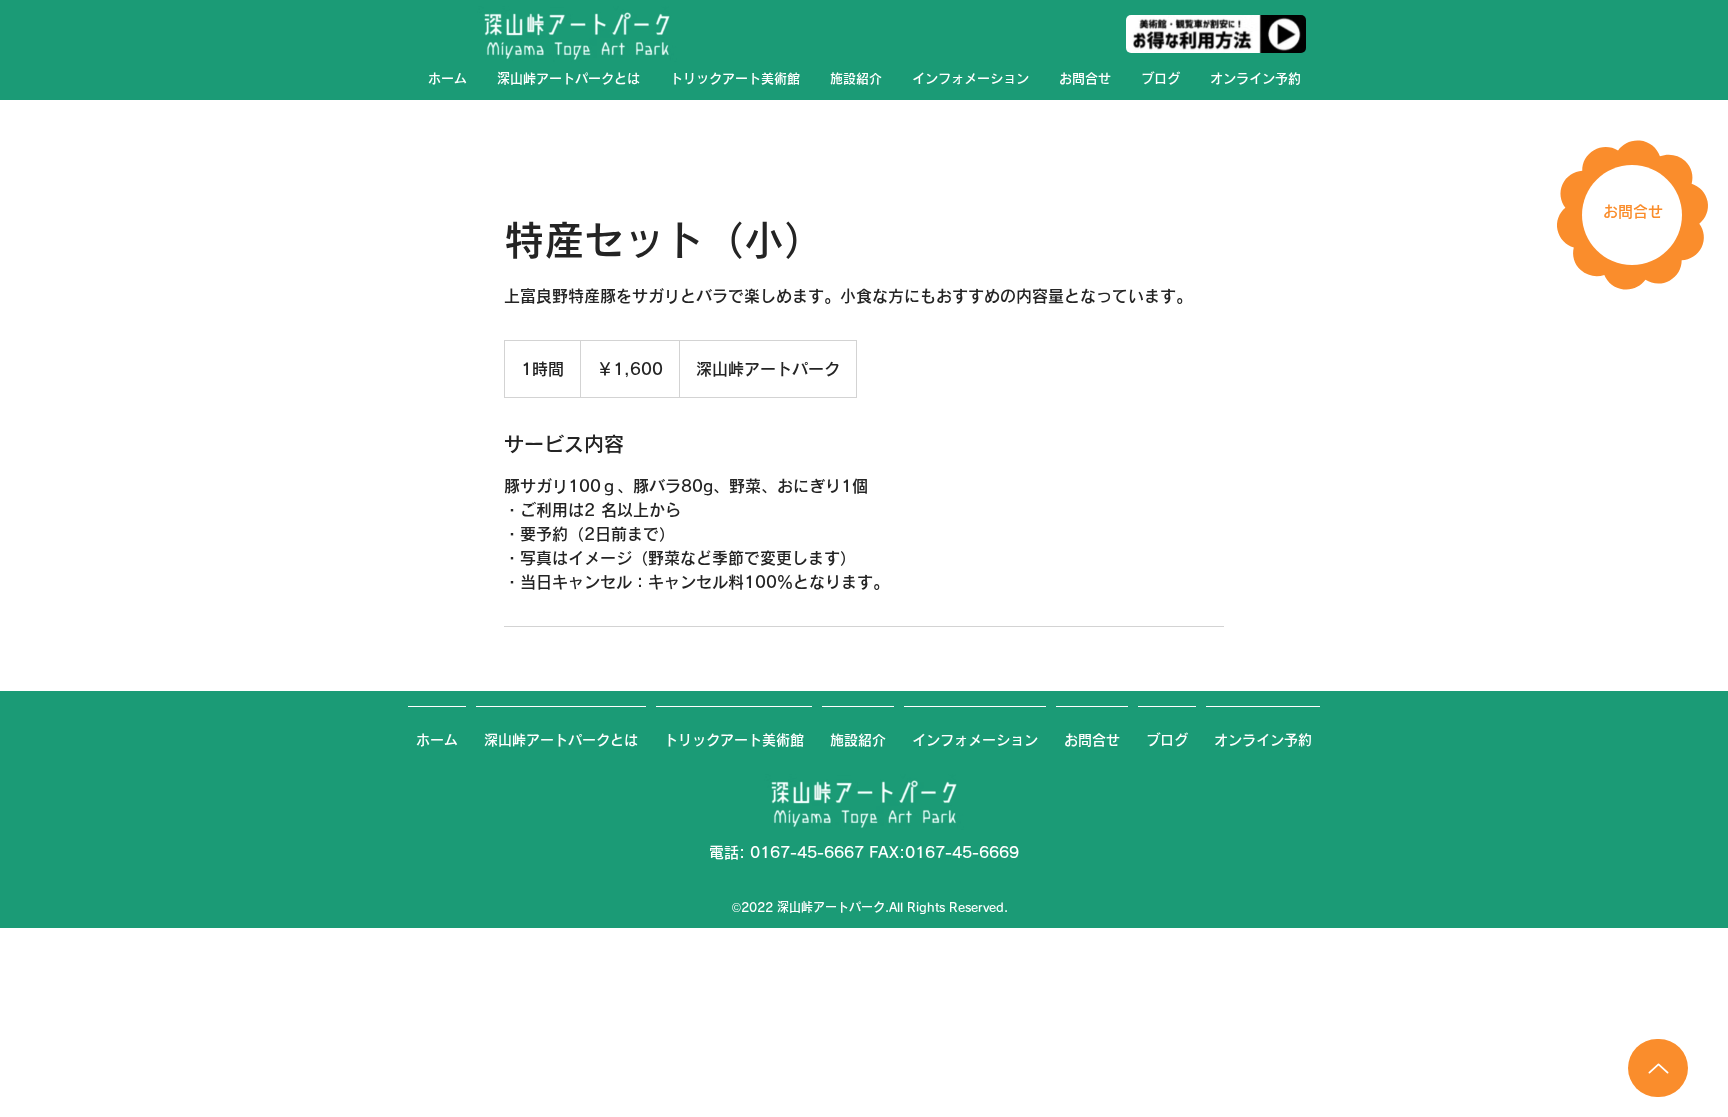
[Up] (1658, 1068)
